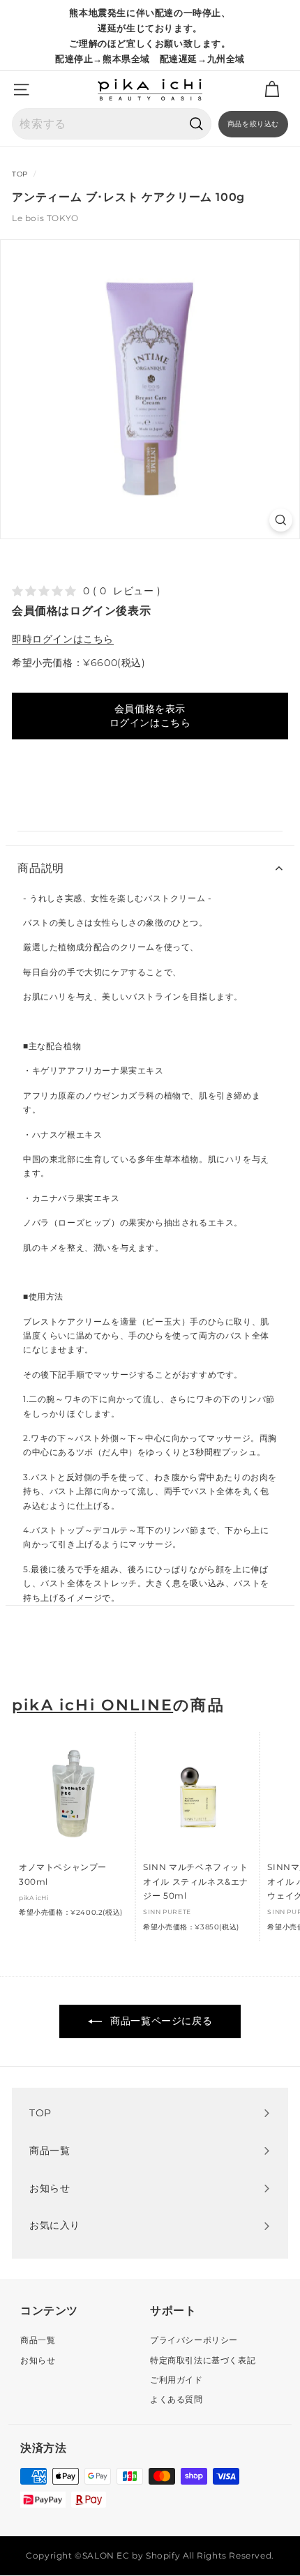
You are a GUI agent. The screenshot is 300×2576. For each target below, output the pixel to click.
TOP (20, 174)
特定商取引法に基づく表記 (203, 2360)
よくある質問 (177, 2399)
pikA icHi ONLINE (92, 1705)
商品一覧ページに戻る (160, 2021)
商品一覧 (38, 2340)
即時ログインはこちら (63, 639)
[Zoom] (281, 520)
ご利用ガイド (177, 2380)
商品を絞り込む (253, 124)
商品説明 (41, 868)
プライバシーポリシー (194, 2340)
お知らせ (38, 2360)
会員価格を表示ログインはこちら (150, 716)
